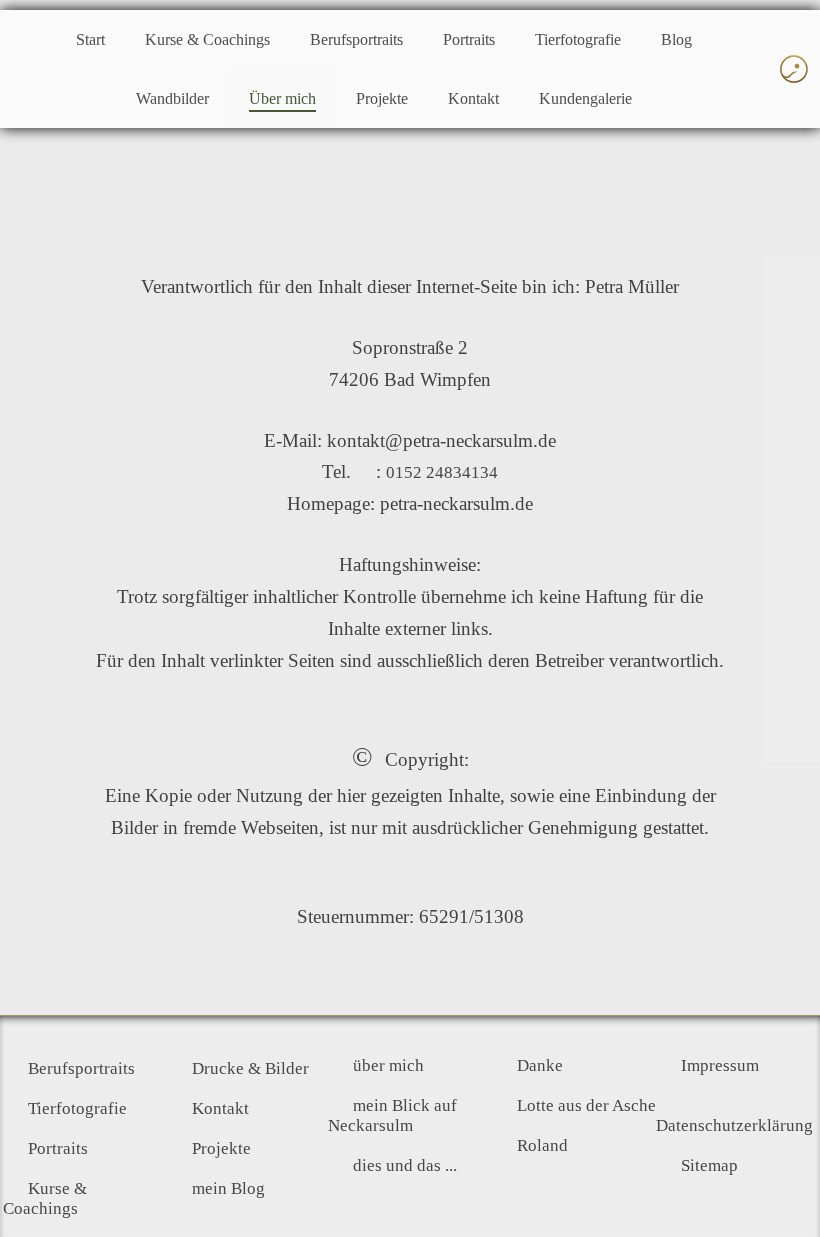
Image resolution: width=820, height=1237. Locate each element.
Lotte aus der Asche (586, 1105)
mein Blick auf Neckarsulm (392, 1115)
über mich (388, 1065)
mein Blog (228, 1188)
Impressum (720, 1065)
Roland (542, 1145)
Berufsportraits (356, 39)
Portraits (469, 39)
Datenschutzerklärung (734, 1125)
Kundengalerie (585, 98)
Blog (676, 39)
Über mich (282, 98)
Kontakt (473, 98)
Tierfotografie (578, 39)
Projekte (382, 98)
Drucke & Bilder (250, 1068)
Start (90, 39)
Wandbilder (172, 98)
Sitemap (709, 1165)
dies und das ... (405, 1165)
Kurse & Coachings (207, 39)
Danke (540, 1065)
